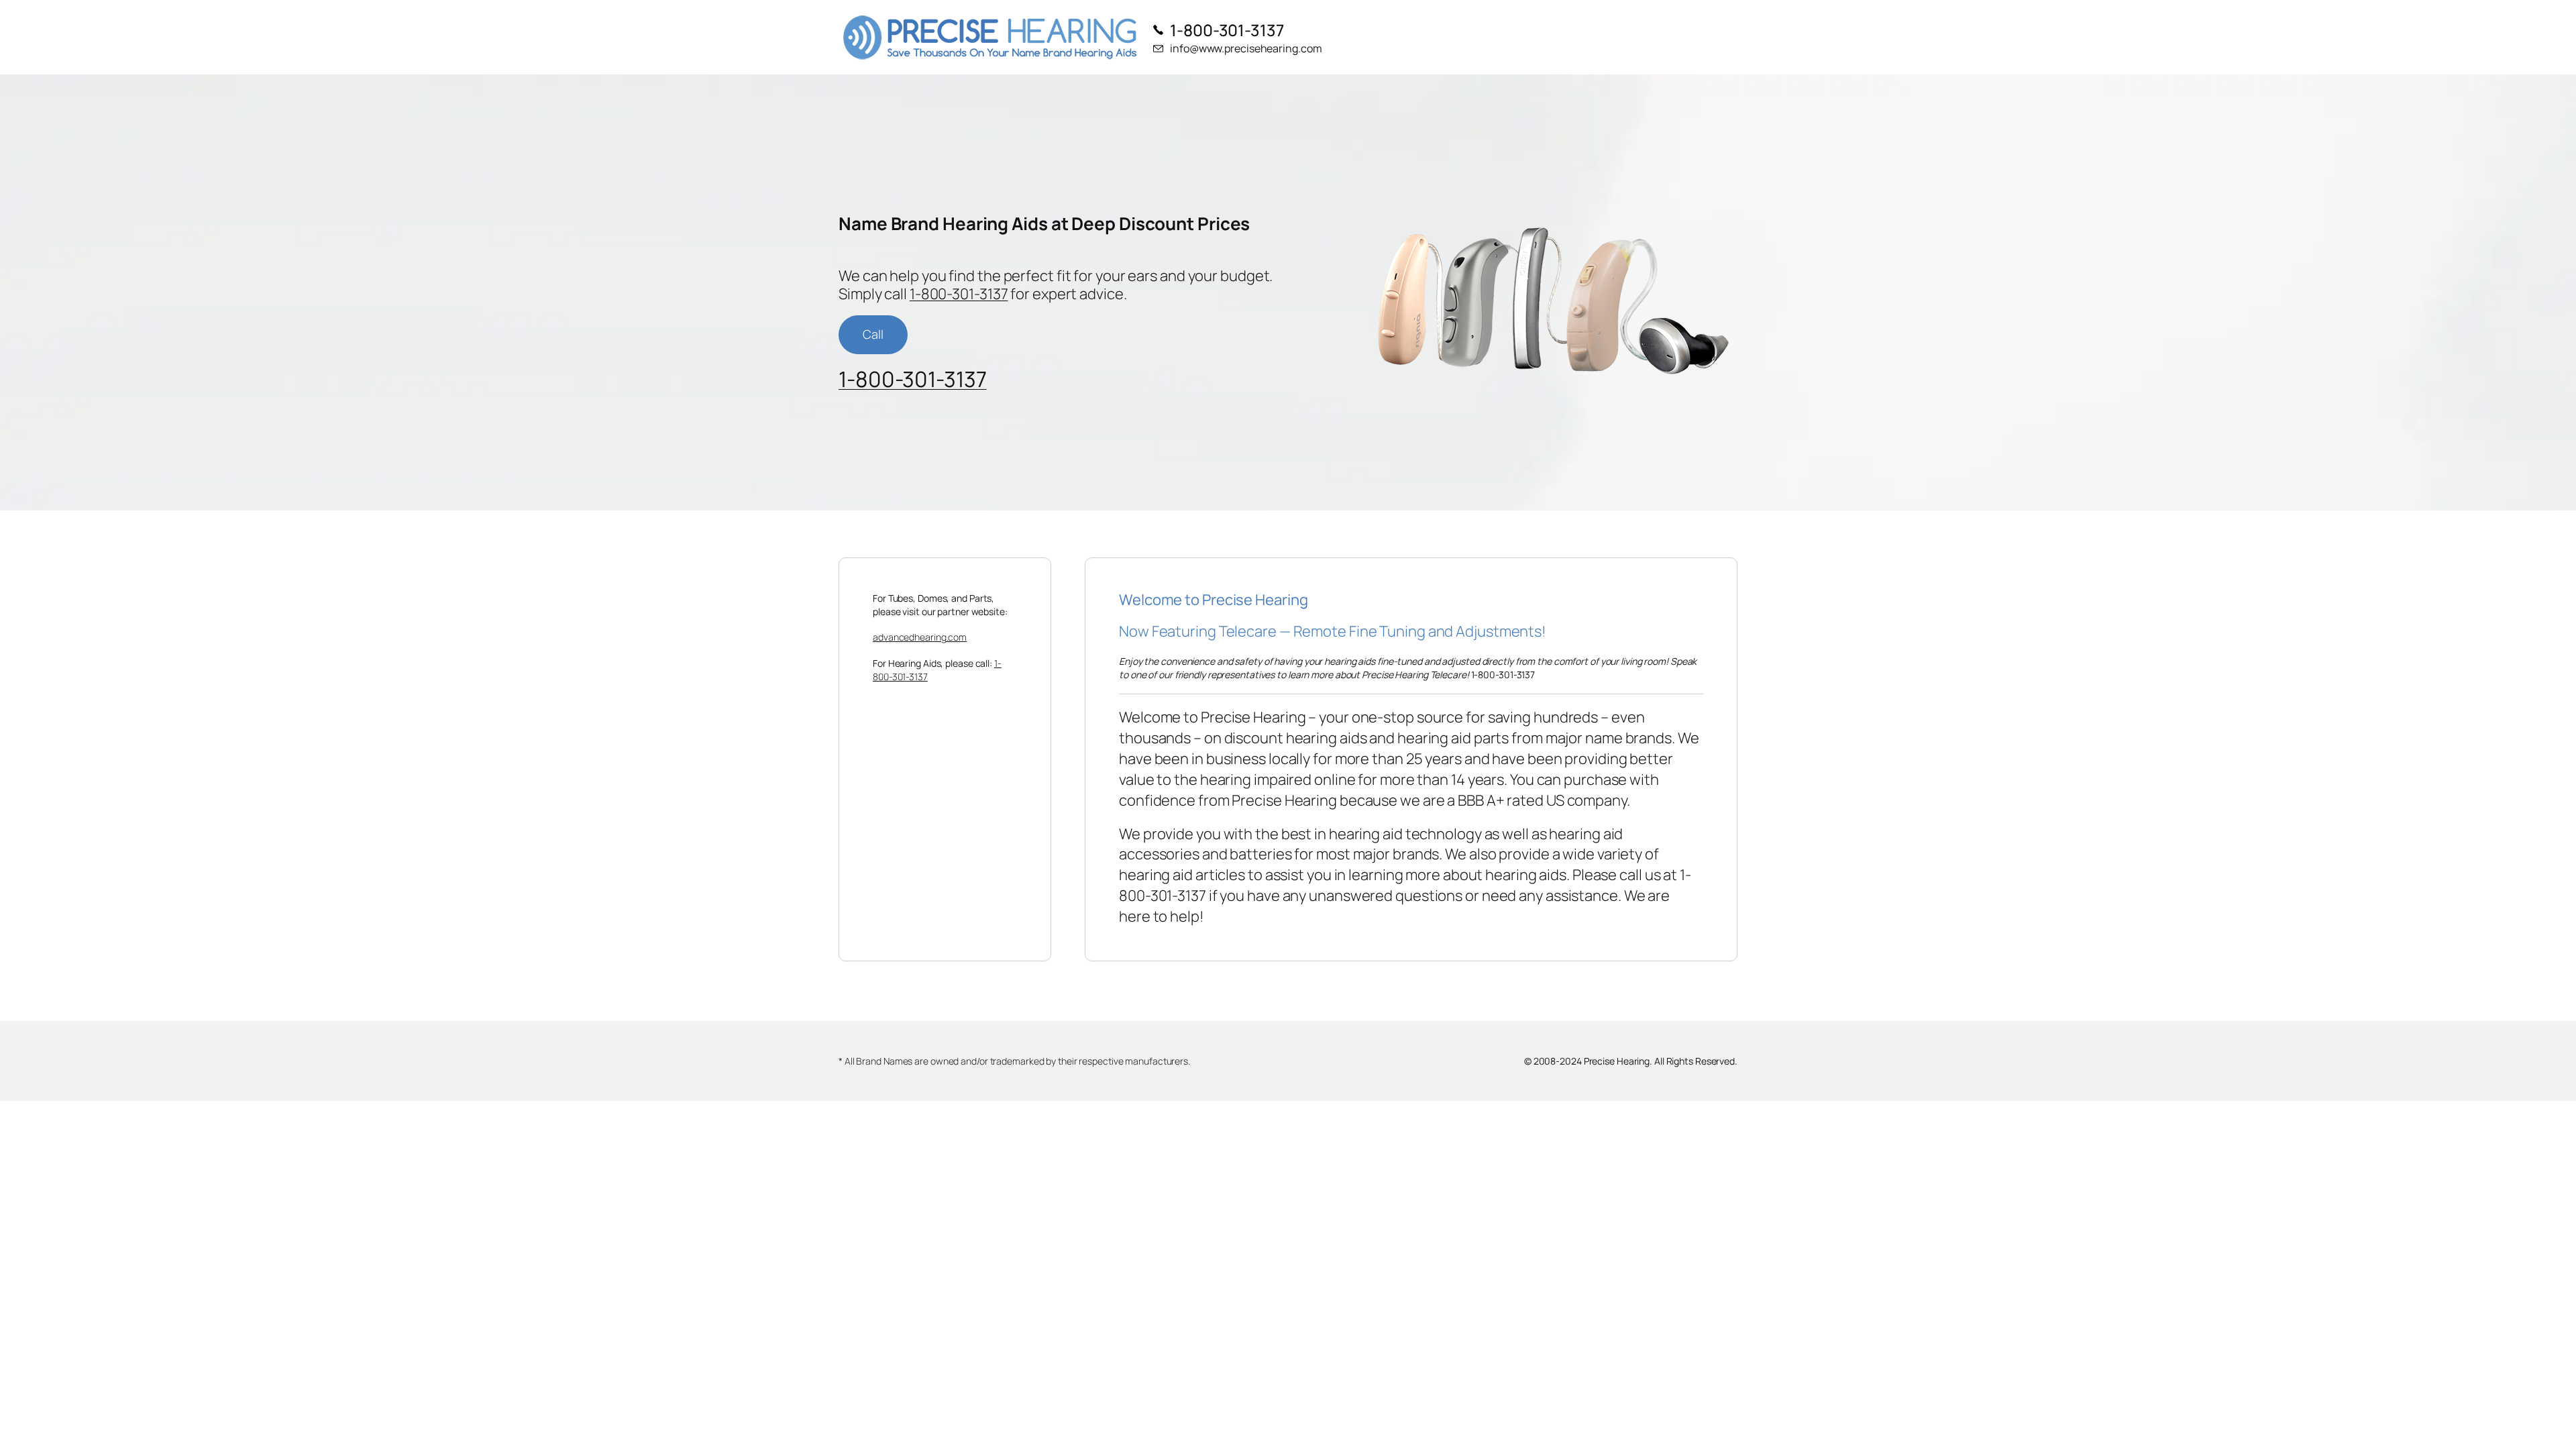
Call (873, 334)
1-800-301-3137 (959, 294)
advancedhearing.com (920, 637)
